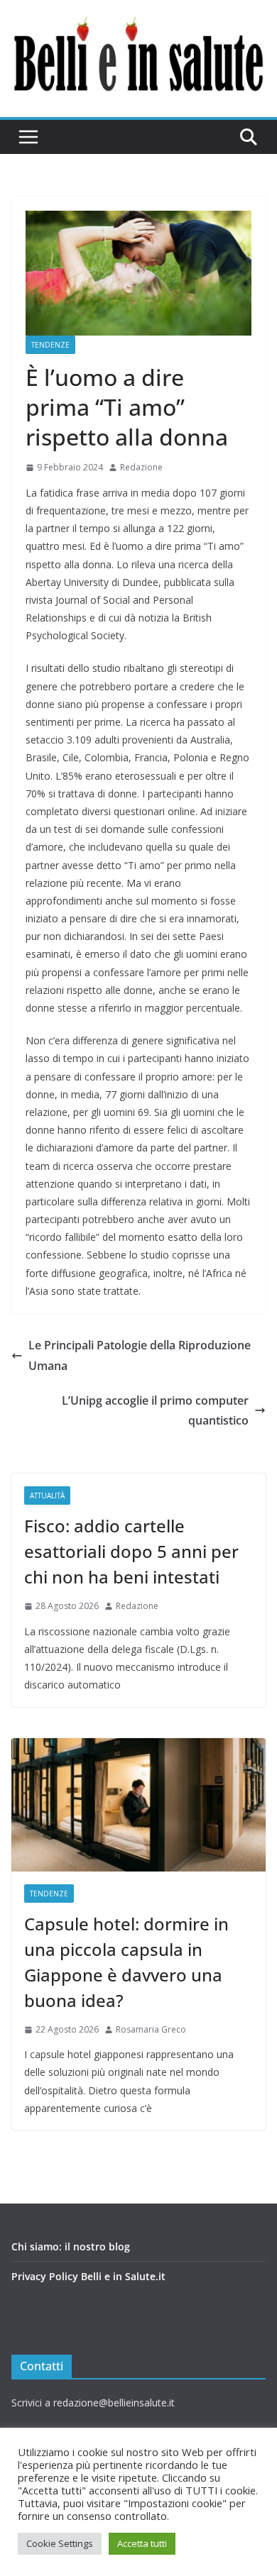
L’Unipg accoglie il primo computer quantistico (155, 1411)
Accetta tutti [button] (142, 2543)
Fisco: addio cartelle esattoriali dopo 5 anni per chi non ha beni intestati (131, 1551)
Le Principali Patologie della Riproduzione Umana (140, 1355)
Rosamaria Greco (151, 2029)
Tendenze (50, 345)
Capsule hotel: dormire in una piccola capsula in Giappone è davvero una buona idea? (126, 1962)
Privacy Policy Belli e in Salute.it (88, 2276)
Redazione (141, 467)
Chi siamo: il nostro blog (71, 2246)
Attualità (47, 1496)
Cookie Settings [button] (60, 2543)
